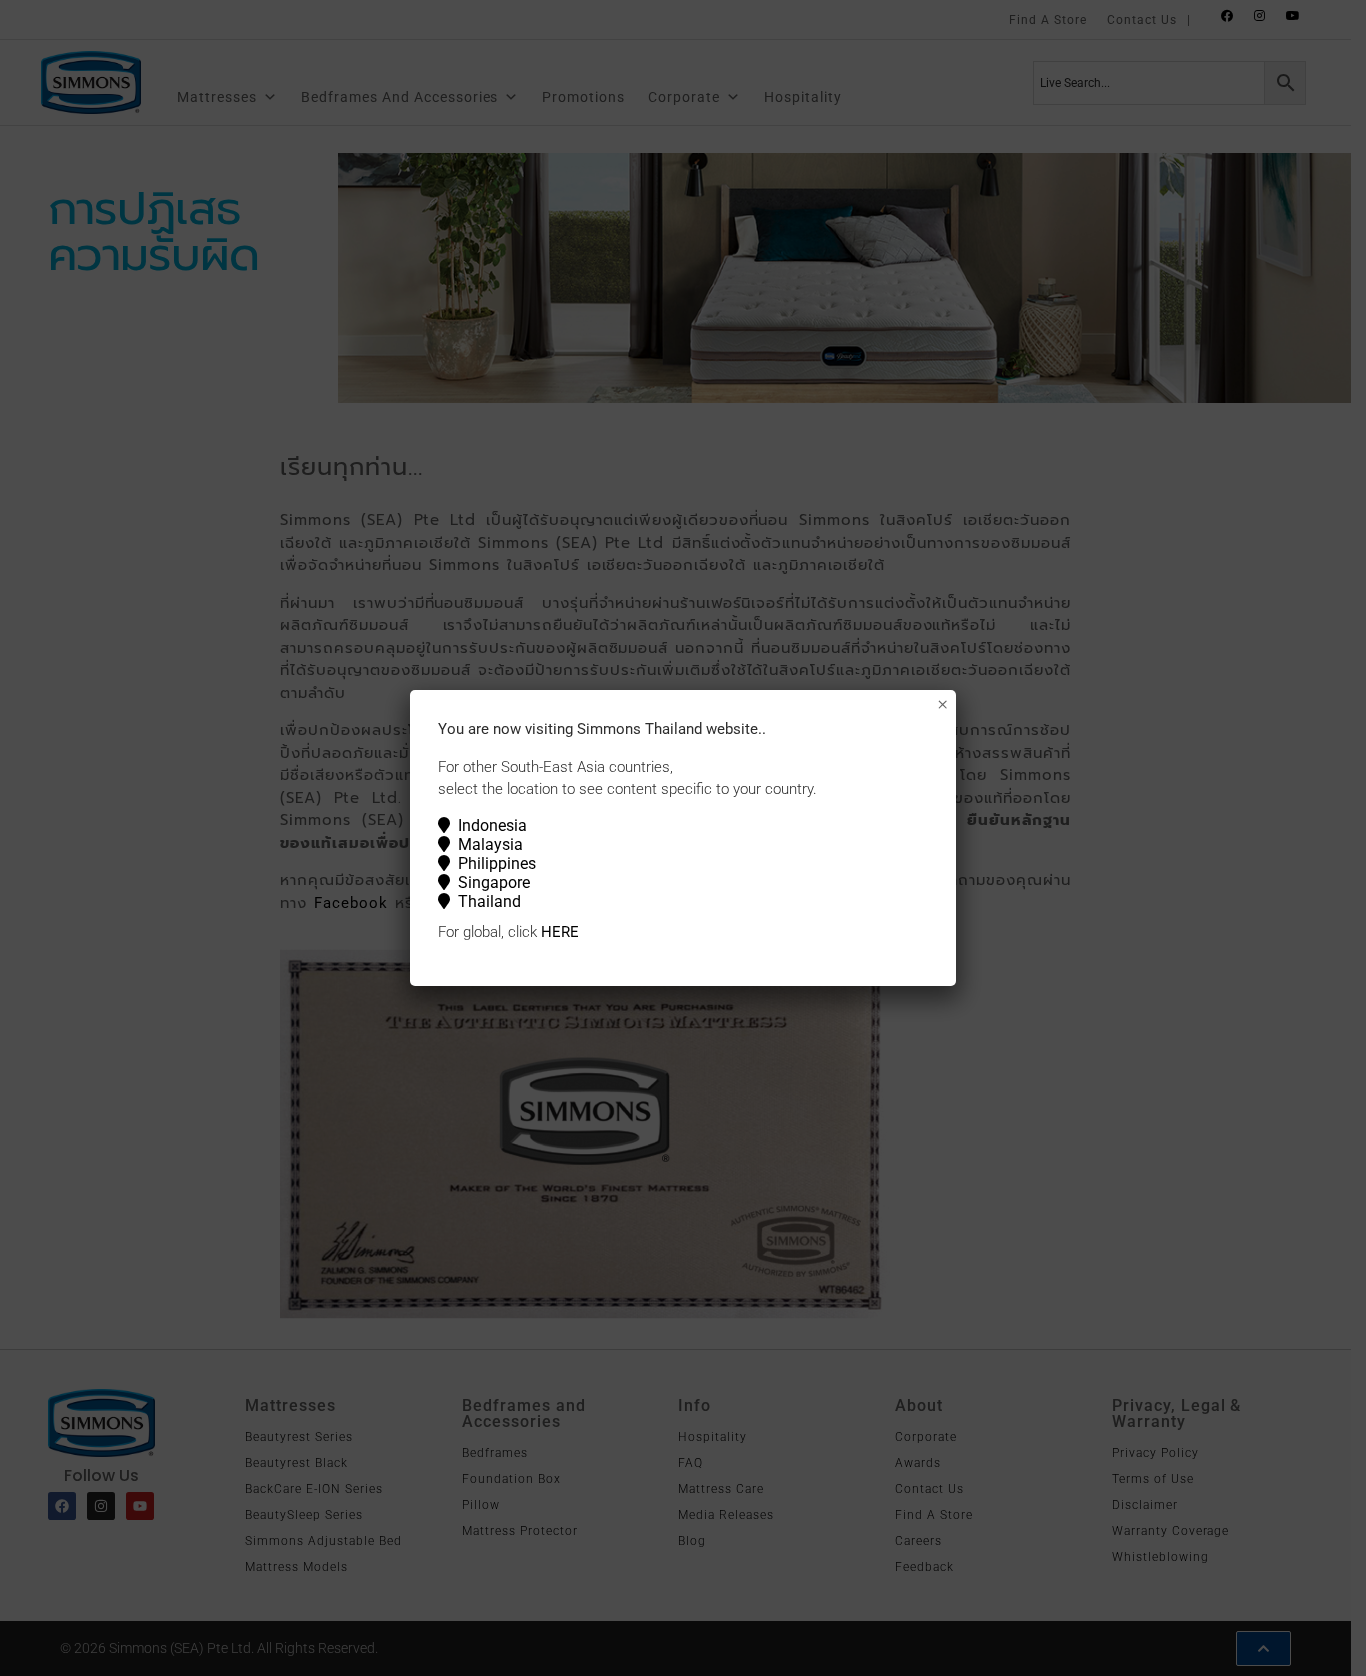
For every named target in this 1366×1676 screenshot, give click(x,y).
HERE (560, 932)
